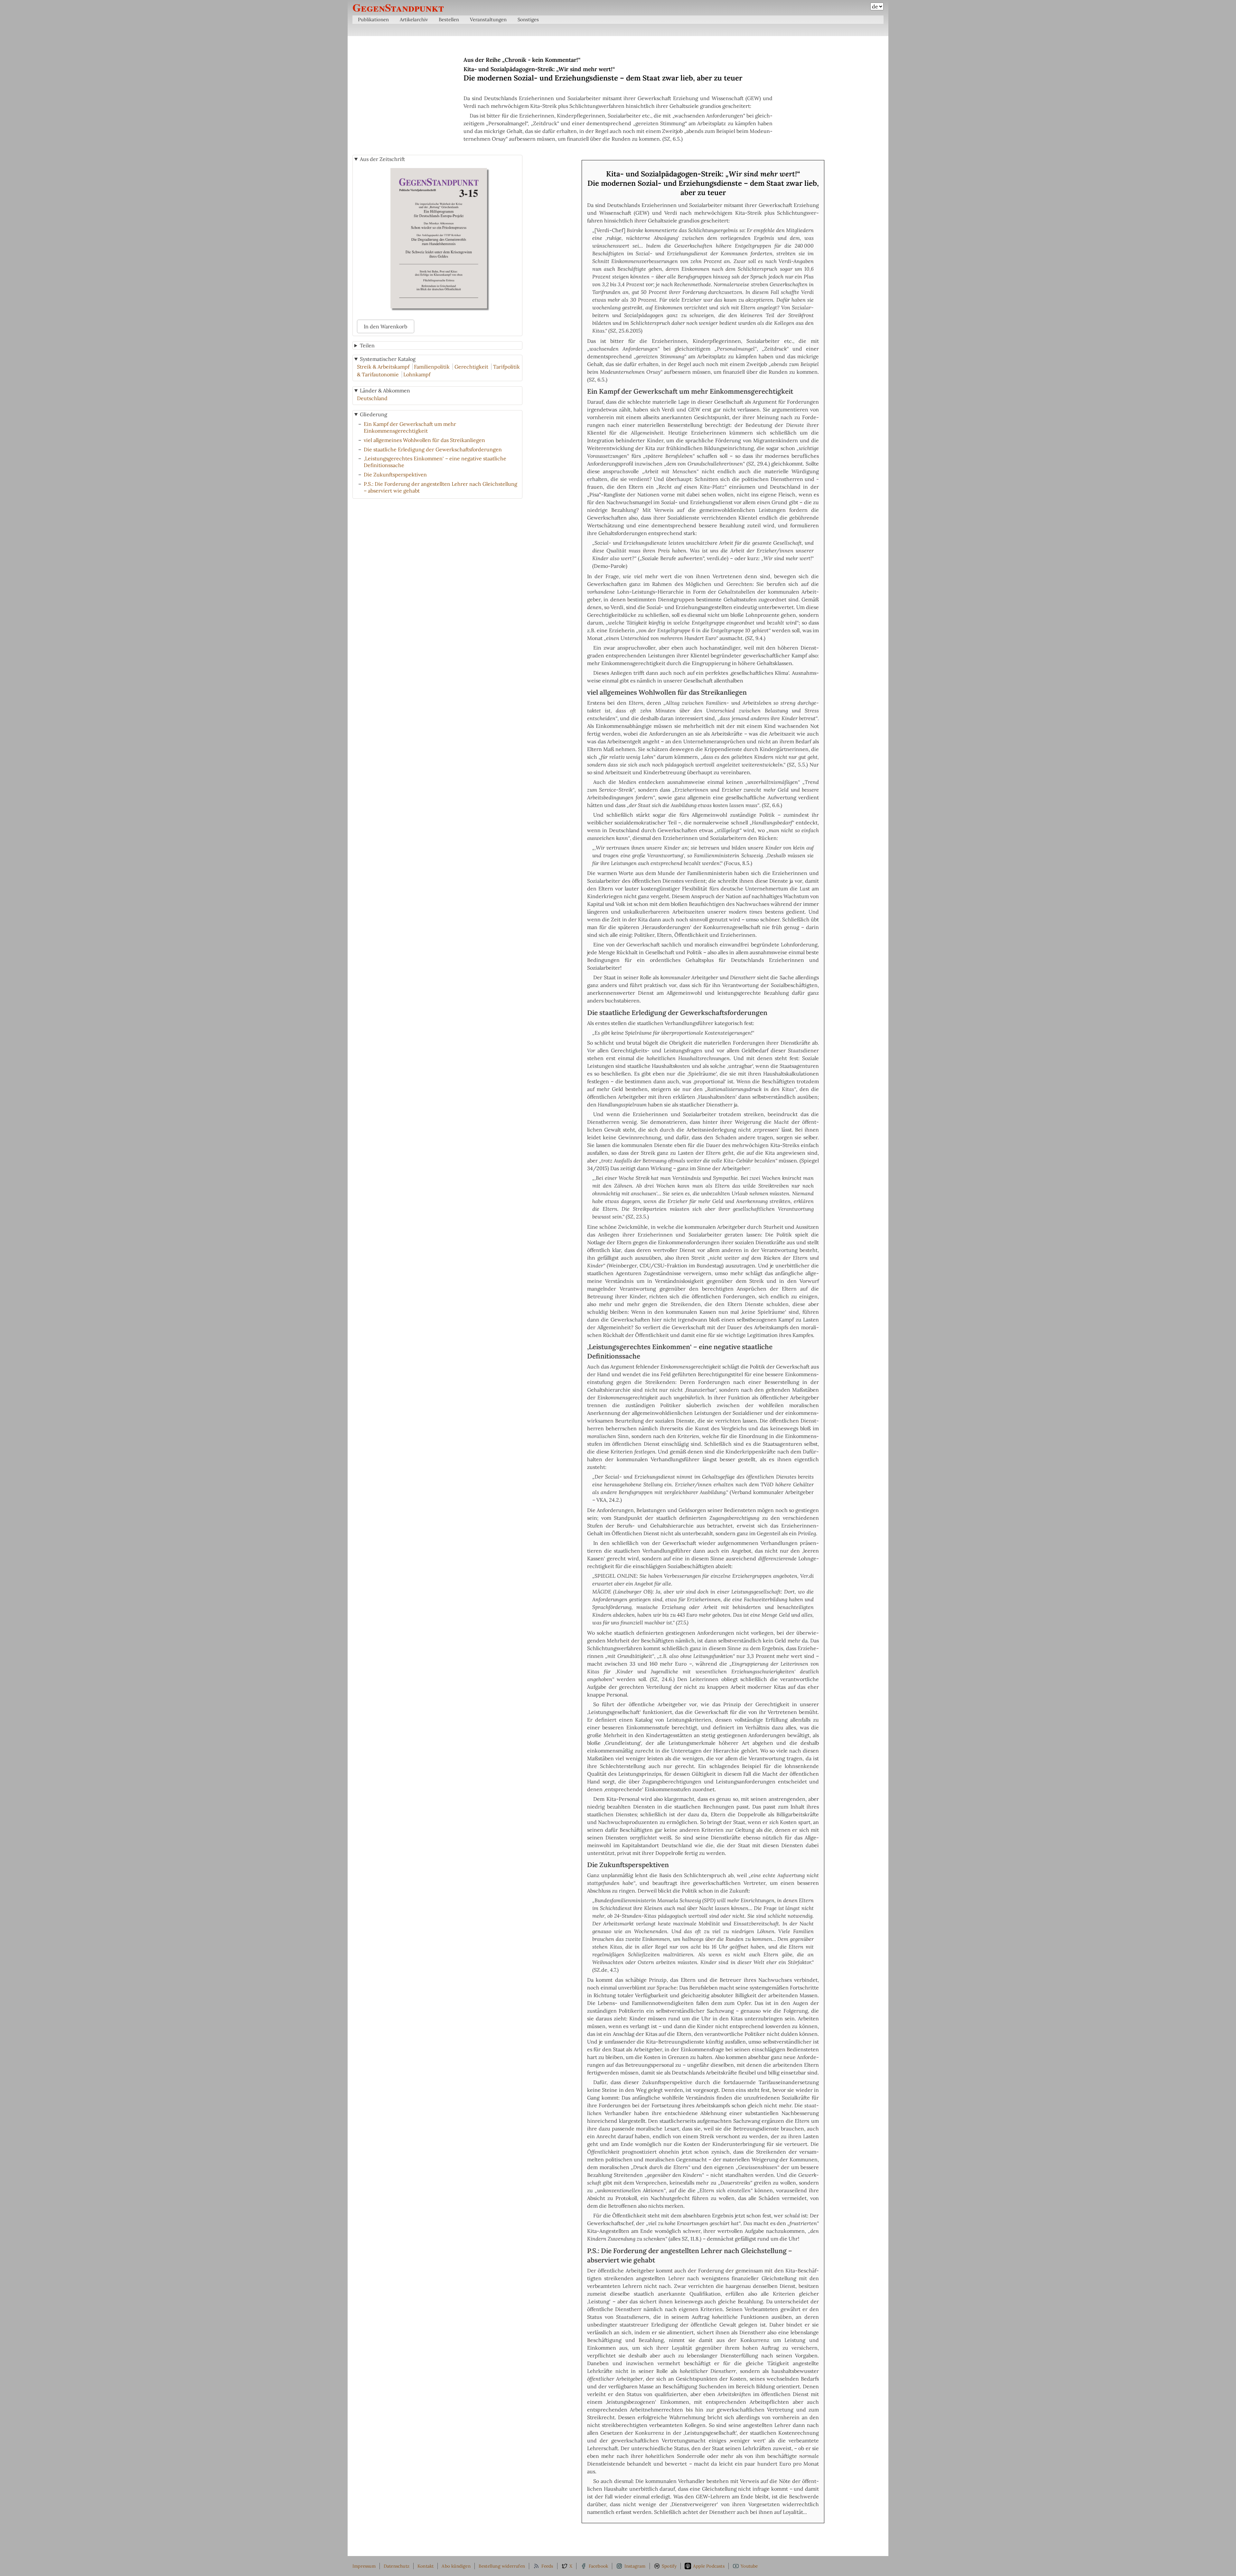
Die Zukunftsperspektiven (395, 475)
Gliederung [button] (374, 414)
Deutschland (372, 398)
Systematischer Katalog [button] (388, 359)
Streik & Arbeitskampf (383, 367)
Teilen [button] (367, 345)
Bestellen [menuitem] (449, 19)
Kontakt (426, 2566)
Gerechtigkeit (471, 367)
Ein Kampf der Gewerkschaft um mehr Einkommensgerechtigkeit (410, 427)
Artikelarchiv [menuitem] (414, 19)
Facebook (599, 2566)
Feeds (547, 2566)
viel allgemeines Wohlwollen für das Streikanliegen (424, 440)
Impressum (364, 2566)
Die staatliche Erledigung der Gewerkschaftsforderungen (433, 449)
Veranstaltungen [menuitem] (488, 19)
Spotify (669, 2566)
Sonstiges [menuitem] (528, 19)
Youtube (749, 2566)
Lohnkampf (417, 374)
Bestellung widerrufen (502, 2566)
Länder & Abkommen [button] (385, 390)
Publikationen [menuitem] (373, 19)
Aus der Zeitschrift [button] (382, 159)
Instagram (635, 2566)
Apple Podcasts (709, 2566)
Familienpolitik (432, 367)
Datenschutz (397, 2566)
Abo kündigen (456, 2566)
